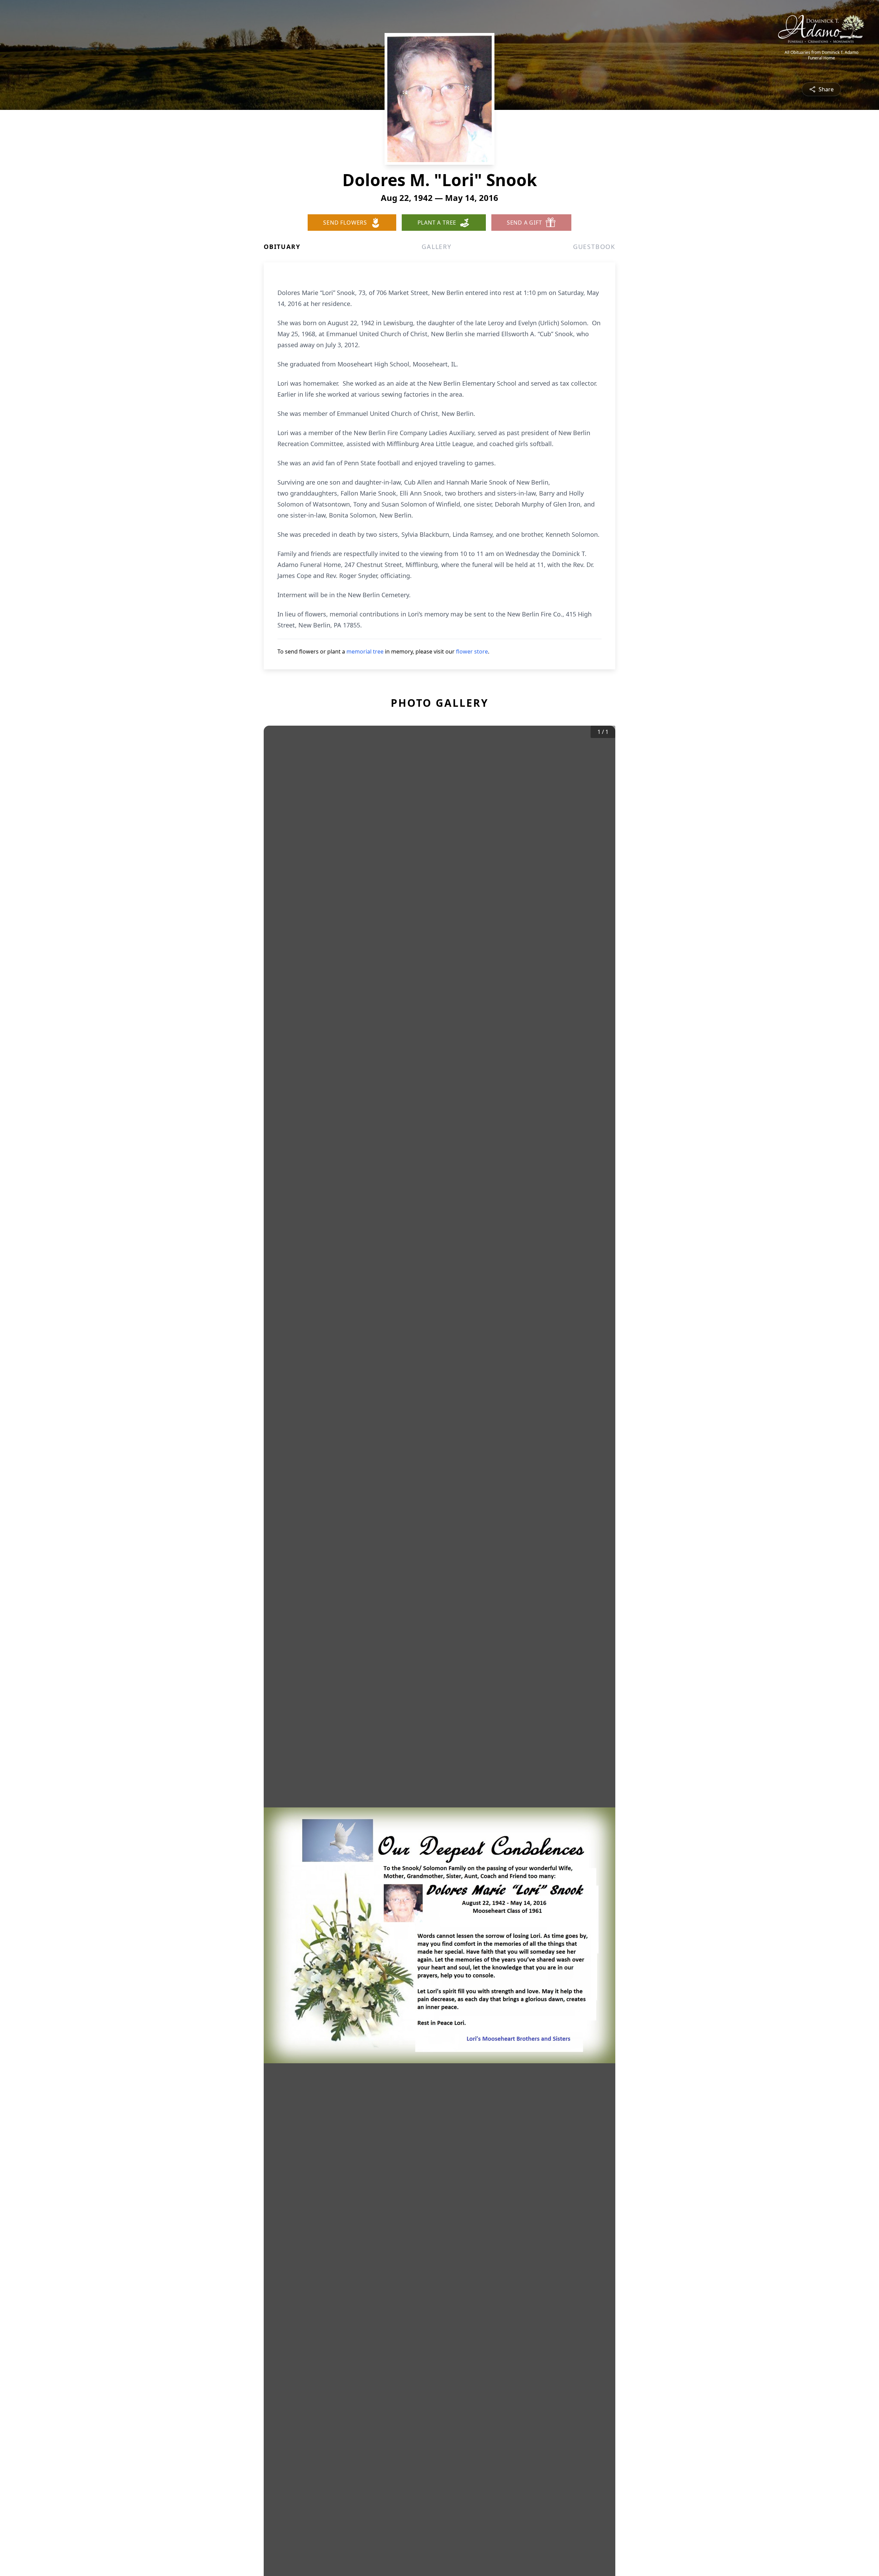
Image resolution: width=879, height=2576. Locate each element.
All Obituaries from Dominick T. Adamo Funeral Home (821, 55)
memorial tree (365, 651)
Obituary (282, 247)
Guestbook (594, 247)
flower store (472, 651)
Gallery (437, 247)
